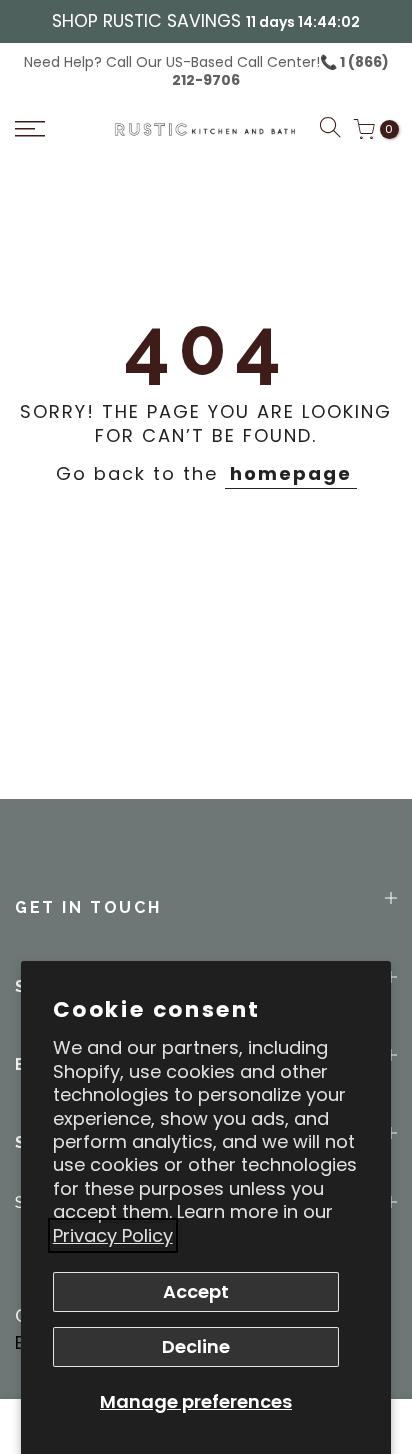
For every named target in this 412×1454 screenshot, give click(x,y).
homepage (291, 473)
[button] (330, 130)
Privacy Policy (113, 1235)
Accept (196, 1291)
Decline (196, 1346)
